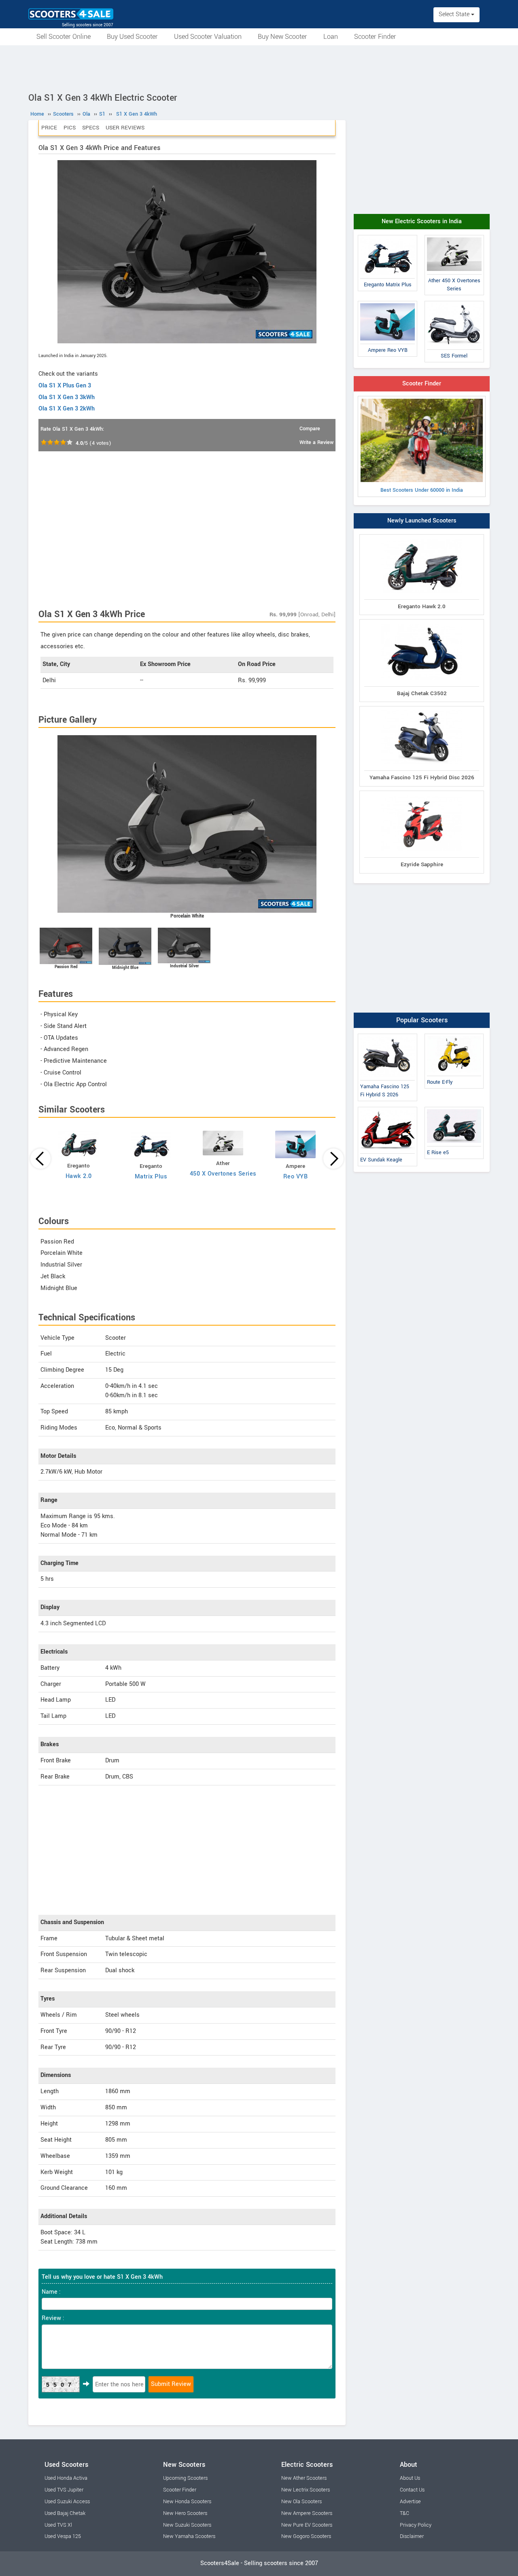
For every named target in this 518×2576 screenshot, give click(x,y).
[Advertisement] (259, 68)
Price (49, 128)
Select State (455, 14)
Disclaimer (412, 2536)
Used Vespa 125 (63, 2536)
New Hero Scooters (185, 2513)
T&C (404, 2513)
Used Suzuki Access (67, 2502)
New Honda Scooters (187, 2502)
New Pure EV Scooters (307, 2525)
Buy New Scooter (282, 37)
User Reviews (125, 128)
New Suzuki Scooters (187, 2525)
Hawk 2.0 (79, 1176)
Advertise (410, 2502)
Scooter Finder (375, 37)
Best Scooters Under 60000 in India (422, 490)
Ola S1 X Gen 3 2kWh (67, 409)
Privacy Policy (416, 2525)
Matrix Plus (151, 1177)
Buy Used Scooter (132, 37)
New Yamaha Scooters (189, 2536)
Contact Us (412, 2490)
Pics (70, 128)
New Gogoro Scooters (306, 2536)
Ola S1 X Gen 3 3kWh (67, 397)
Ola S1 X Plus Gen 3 (65, 386)
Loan (331, 37)
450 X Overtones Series (223, 1174)
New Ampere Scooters (307, 2513)
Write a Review (316, 442)
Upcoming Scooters (185, 2478)
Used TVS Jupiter (64, 2490)
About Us (410, 2478)
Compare (310, 429)
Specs (91, 128)
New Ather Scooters (304, 2478)
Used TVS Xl (58, 2525)
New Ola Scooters (301, 2502)
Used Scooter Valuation (208, 37)
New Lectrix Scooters (306, 2490)
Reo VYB (296, 1177)
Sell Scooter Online (64, 37)
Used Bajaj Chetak (65, 2513)
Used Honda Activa (66, 2478)
